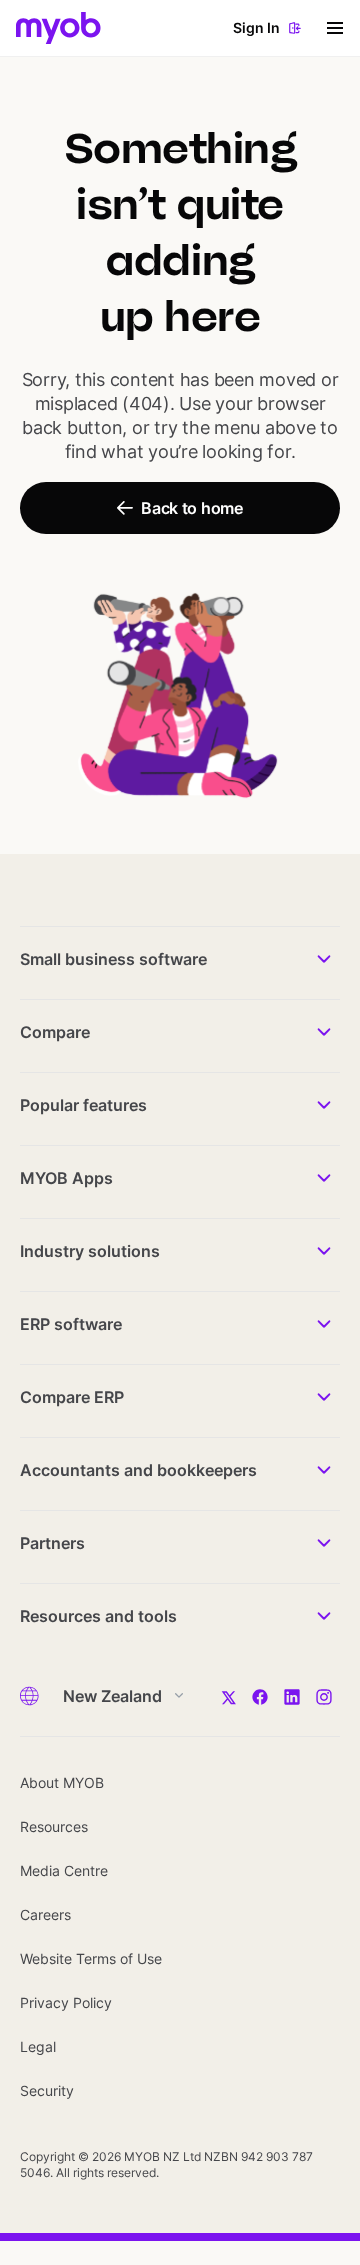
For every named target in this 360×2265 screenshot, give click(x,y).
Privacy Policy (66, 2002)
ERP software (71, 1324)
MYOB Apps (66, 1178)
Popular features (83, 1105)
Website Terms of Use (91, 1958)
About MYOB (62, 1782)
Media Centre (64, 1870)
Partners (52, 1543)
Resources (54, 1826)
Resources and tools (98, 1616)
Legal (38, 2046)
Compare (55, 1032)
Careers (45, 1914)
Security (47, 2090)
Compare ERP (72, 1397)
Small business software (113, 959)
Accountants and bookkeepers (138, 1470)
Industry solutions (90, 1251)
